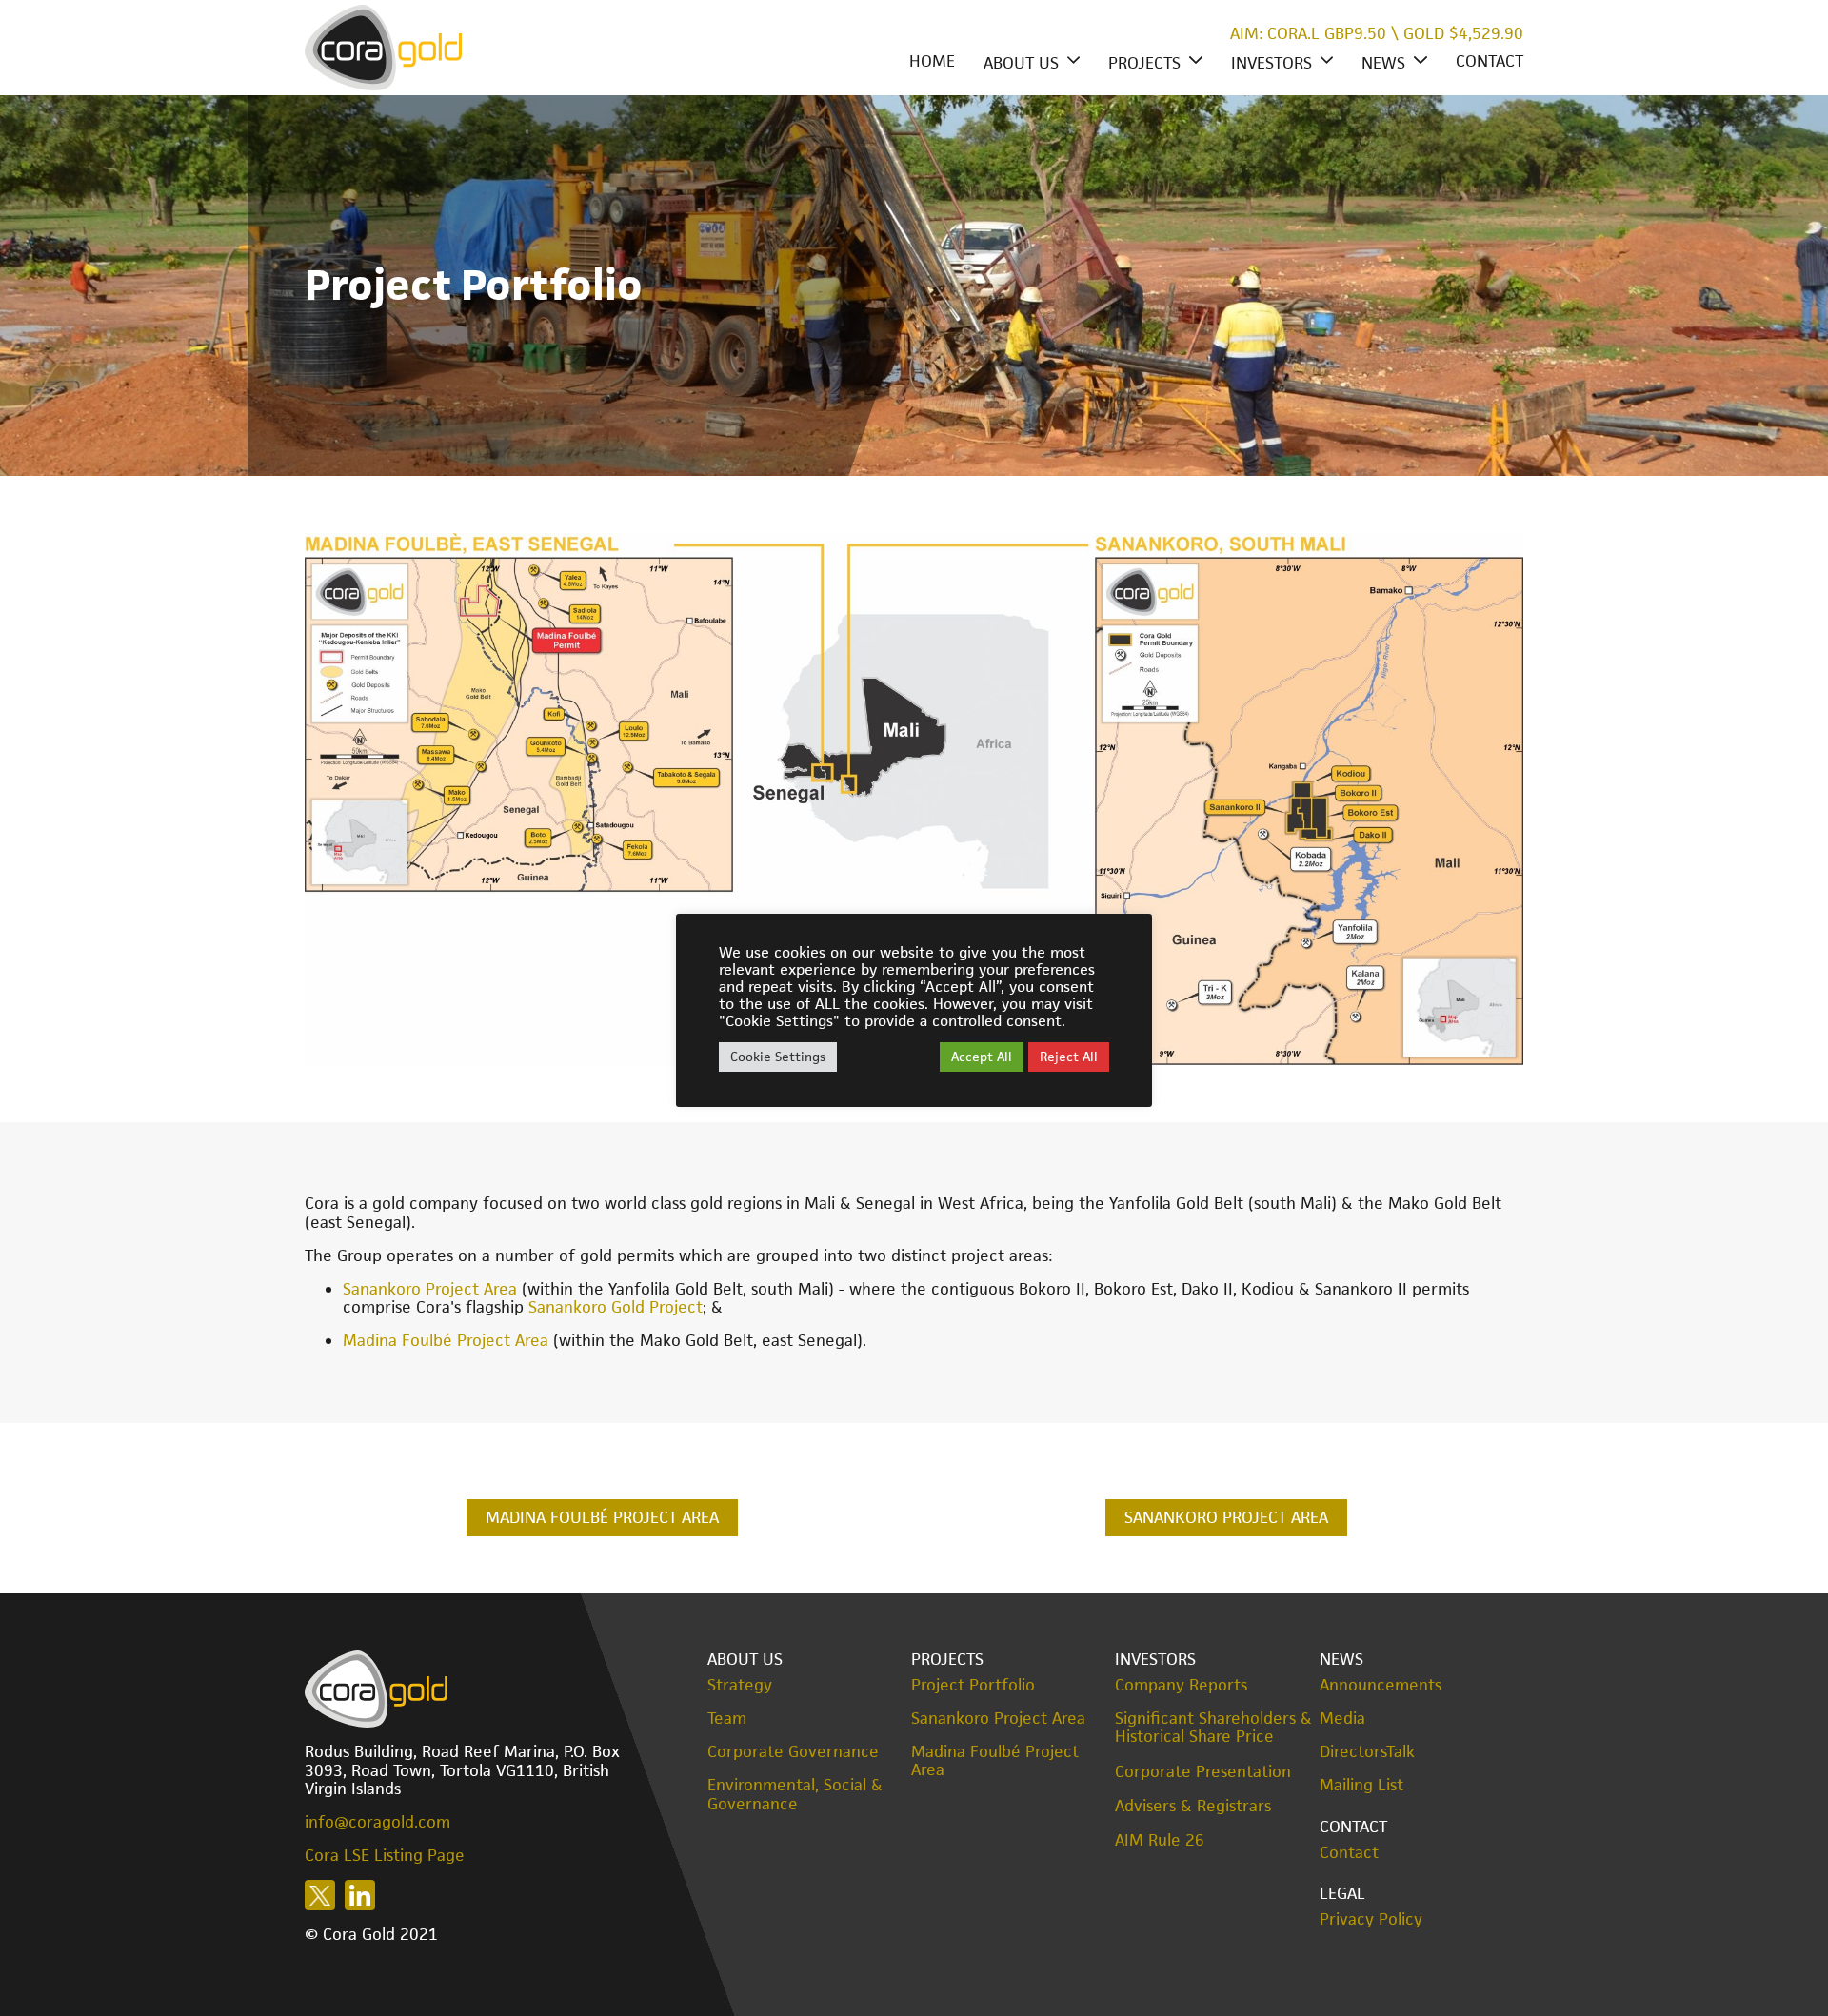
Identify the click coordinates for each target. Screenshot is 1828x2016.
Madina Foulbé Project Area (446, 1340)
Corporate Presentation (1203, 1771)
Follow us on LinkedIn (360, 1895)
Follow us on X (320, 1895)
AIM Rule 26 (1160, 1840)
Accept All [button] (982, 1057)
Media (1342, 1719)
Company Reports (1181, 1685)
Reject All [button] (1069, 1057)
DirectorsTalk (1367, 1752)
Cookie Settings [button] (778, 1057)
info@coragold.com (378, 1822)
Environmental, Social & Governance (795, 1794)
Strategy (740, 1685)
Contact (1490, 61)
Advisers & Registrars (1193, 1806)
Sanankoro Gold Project (616, 1307)
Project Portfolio (973, 1685)
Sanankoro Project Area (430, 1289)
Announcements (1381, 1685)
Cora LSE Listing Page (385, 1855)
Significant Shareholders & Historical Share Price (1213, 1728)
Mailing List (1361, 1785)
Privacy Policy (1371, 1919)
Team (727, 1719)
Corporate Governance (793, 1752)
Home (932, 61)
